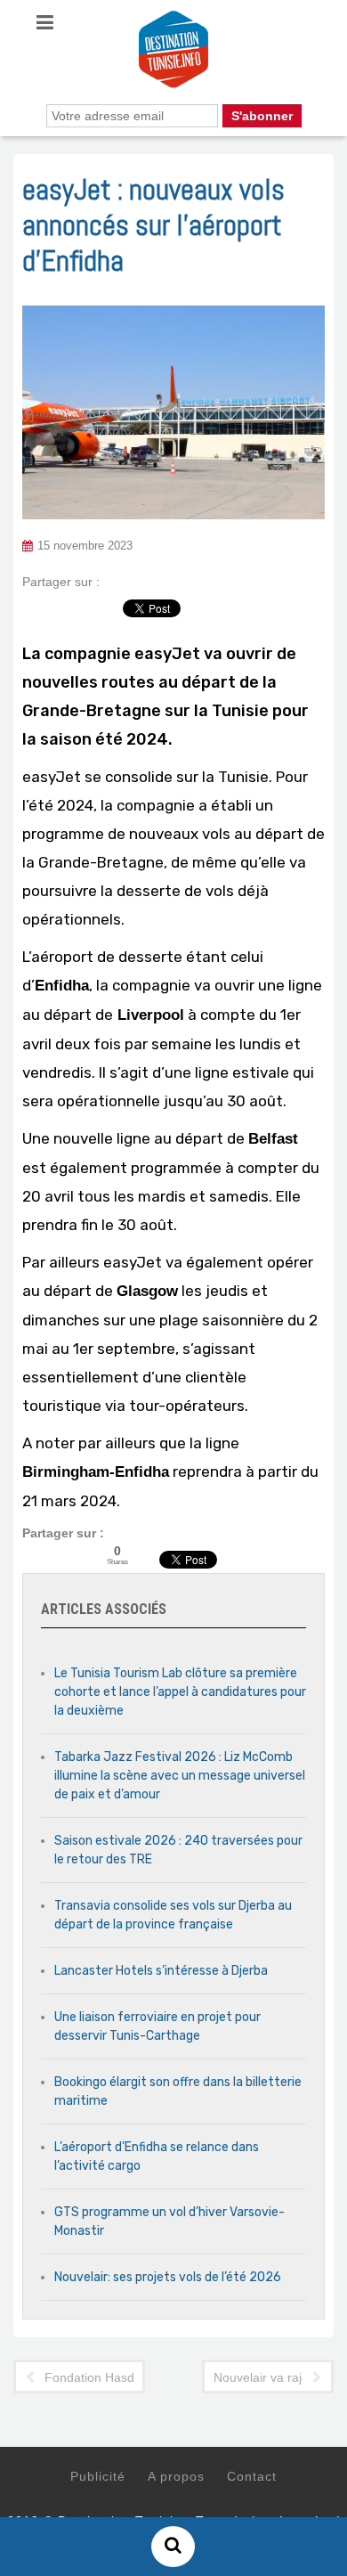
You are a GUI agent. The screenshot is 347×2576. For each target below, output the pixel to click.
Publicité (98, 2476)
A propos (176, 2476)
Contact (252, 2476)
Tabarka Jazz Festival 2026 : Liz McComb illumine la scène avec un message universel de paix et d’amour (180, 1776)
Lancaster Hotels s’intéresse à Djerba (161, 1971)
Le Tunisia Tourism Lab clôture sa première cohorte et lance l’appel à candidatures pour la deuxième (180, 1692)
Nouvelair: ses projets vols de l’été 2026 (168, 2277)
